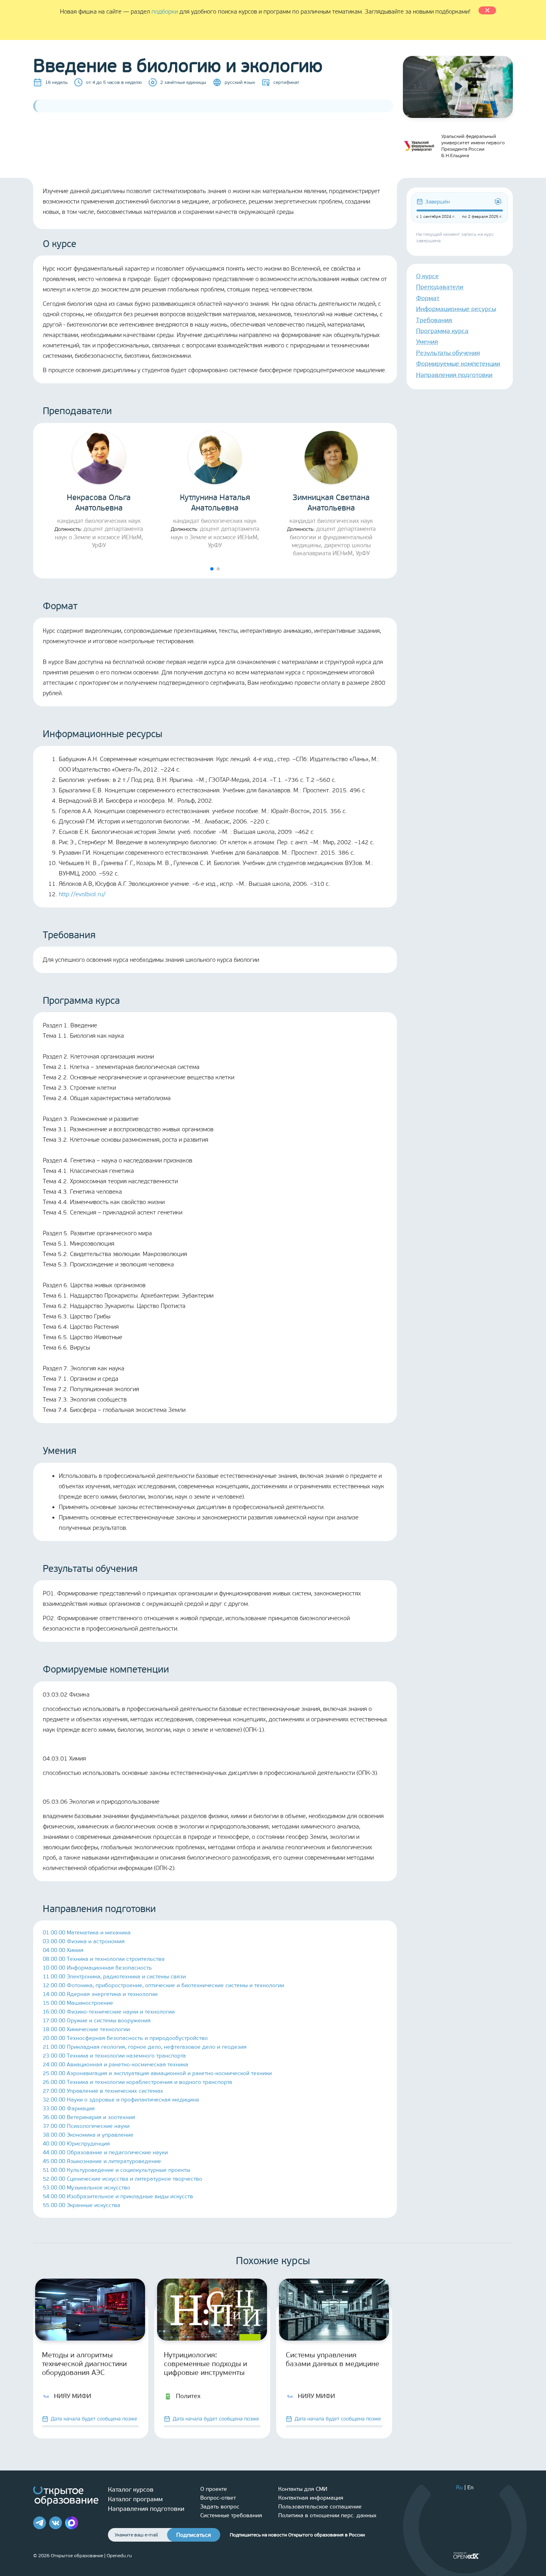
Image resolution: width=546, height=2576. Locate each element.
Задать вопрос (220, 2507)
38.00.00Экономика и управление (88, 2135)
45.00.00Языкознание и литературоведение (102, 2161)
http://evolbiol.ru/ (82, 894)
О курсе (427, 276)
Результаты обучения (448, 353)
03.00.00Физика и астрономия (84, 1941)
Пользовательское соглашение (320, 2507)
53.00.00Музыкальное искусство (87, 2188)
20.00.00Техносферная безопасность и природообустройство (125, 2038)
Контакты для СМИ (303, 2489)
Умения (427, 342)
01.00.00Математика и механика (87, 1933)
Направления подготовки (454, 375)
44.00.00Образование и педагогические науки (105, 2152)
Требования (434, 320)
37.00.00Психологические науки (86, 2126)
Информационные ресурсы (456, 309)
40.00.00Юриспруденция (76, 2144)
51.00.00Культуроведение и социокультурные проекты (117, 2170)
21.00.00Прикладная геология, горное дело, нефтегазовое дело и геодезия (145, 2047)
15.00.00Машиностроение (78, 2003)
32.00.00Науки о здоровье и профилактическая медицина (121, 2100)
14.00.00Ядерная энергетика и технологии (100, 1994)
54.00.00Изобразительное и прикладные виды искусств (118, 2196)
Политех (188, 2396)
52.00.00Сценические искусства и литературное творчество (123, 2179)
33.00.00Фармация (69, 2108)
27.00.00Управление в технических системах (103, 2091)
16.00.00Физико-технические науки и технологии (109, 2012)
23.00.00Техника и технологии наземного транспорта (114, 2056)
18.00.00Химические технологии (86, 2029)
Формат (428, 298)
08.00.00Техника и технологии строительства (104, 1959)
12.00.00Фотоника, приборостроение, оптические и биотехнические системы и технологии (163, 1985)
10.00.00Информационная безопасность (97, 1968)
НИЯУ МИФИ (73, 2396)
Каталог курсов (131, 2489)
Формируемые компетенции (458, 364)
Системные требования (231, 2515)
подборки (165, 12)
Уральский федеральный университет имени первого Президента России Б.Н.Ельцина (473, 146)
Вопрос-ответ (218, 2498)
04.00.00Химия (63, 1950)
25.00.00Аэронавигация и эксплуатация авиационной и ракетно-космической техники (157, 2073)
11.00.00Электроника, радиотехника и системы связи (114, 1977)
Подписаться (194, 2535)
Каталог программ (135, 2499)
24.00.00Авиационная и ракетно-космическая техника (116, 2065)
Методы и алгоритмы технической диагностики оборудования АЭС (84, 2364)
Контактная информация (311, 2498)
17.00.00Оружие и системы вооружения (97, 2021)
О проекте (214, 2489)
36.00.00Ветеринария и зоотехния (89, 2117)
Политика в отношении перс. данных (327, 2515)
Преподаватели (440, 287)
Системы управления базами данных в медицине (333, 2359)
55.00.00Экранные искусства (82, 2205)
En (470, 2487)
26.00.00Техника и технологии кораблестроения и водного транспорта (137, 2082)
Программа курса (442, 331)
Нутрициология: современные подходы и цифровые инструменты (205, 2364)
